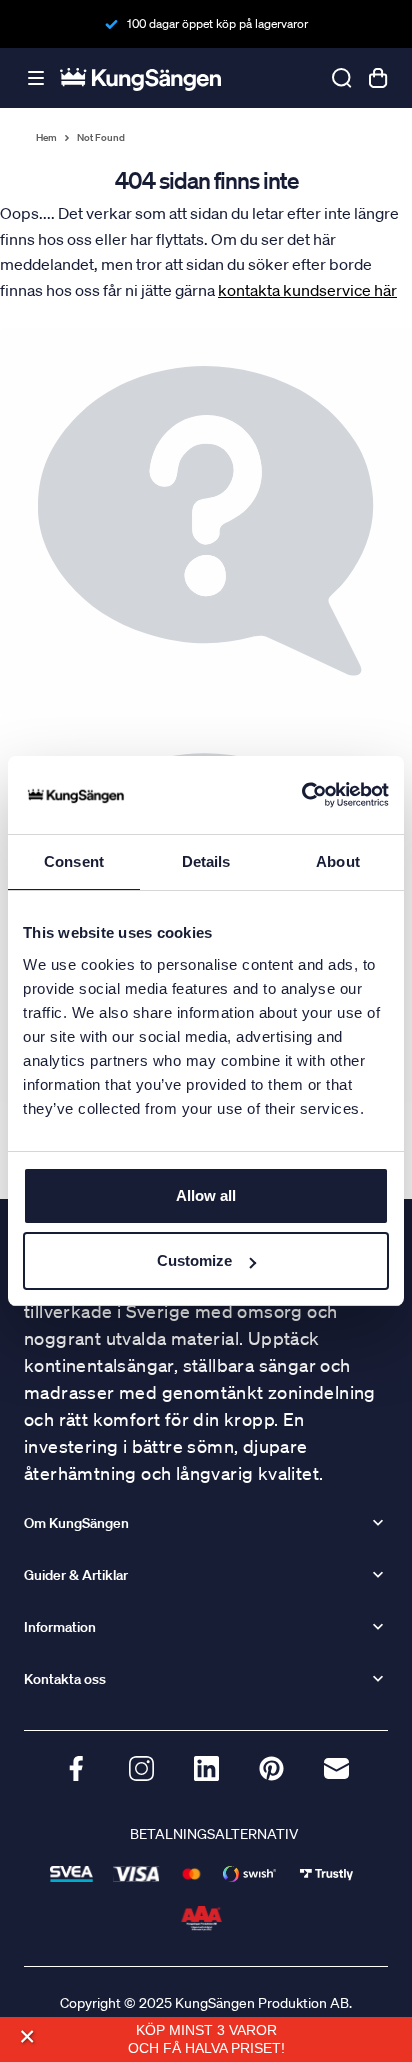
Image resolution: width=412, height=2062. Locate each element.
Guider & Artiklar (76, 1575)
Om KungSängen (76, 1523)
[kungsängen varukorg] (378, 78)
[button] (26, 2036)
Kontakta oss (65, 1679)
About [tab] (338, 861)
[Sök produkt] (342, 78)
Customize (194, 1260)
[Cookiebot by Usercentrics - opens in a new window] (301, 795)
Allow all (206, 1195)
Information (60, 1627)
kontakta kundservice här (307, 290)
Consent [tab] (74, 861)
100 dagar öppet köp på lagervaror (217, 23)
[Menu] (36, 78)
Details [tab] (206, 861)
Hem (46, 138)
